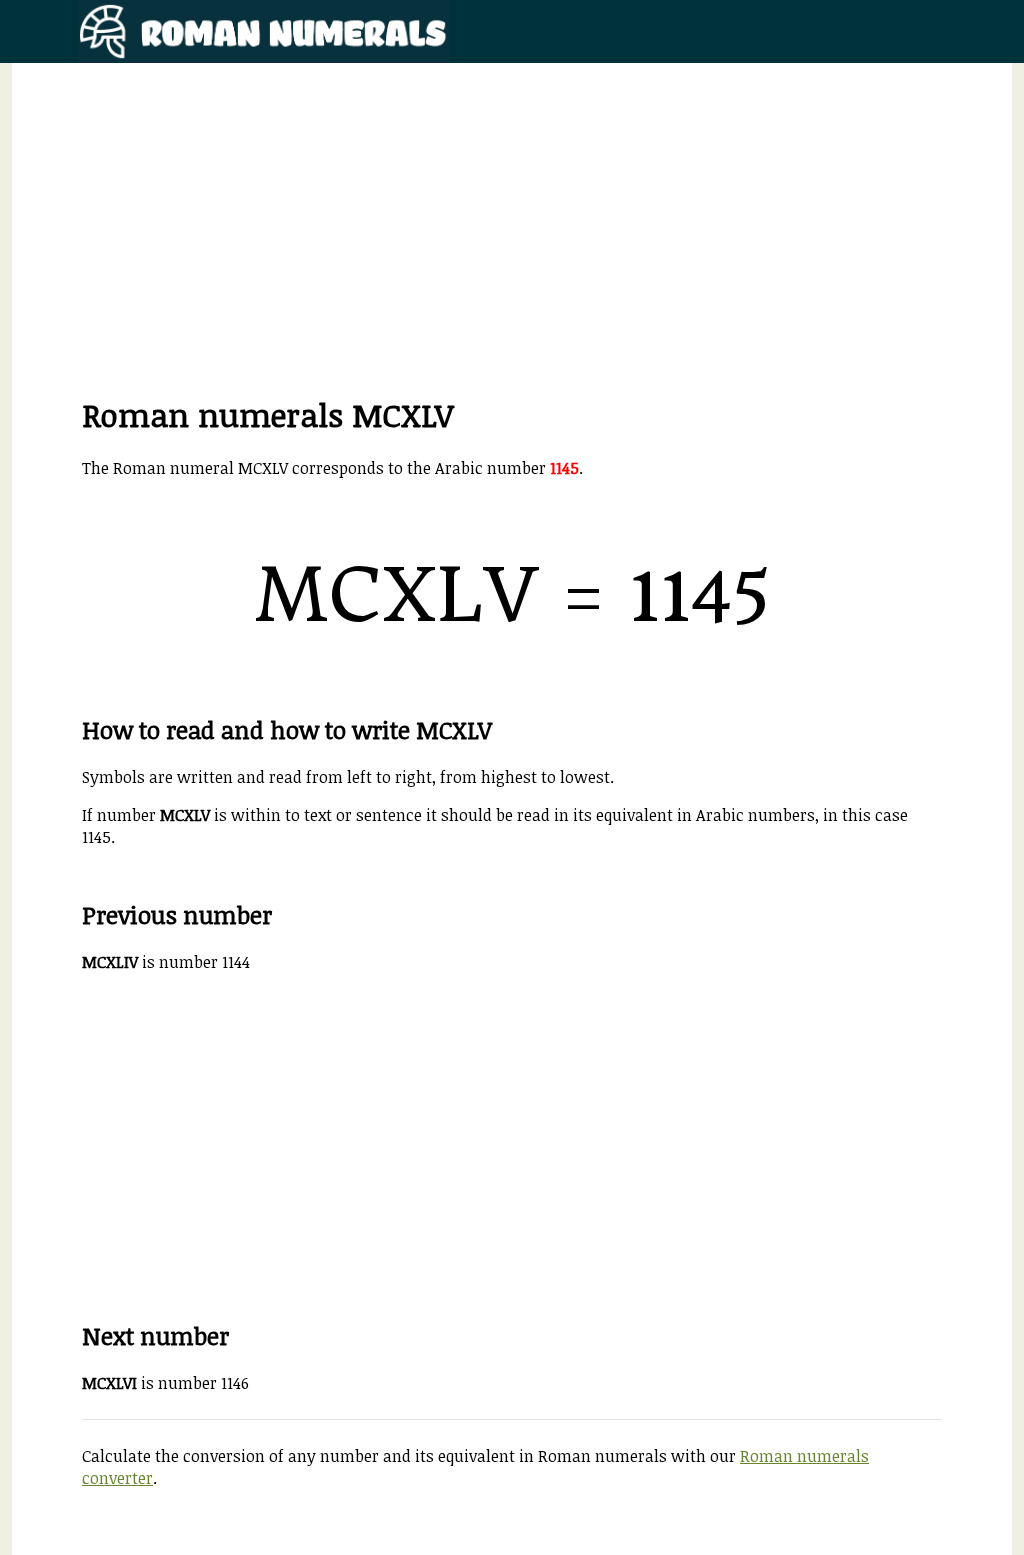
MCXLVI (109, 1383)
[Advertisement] (512, 253)
